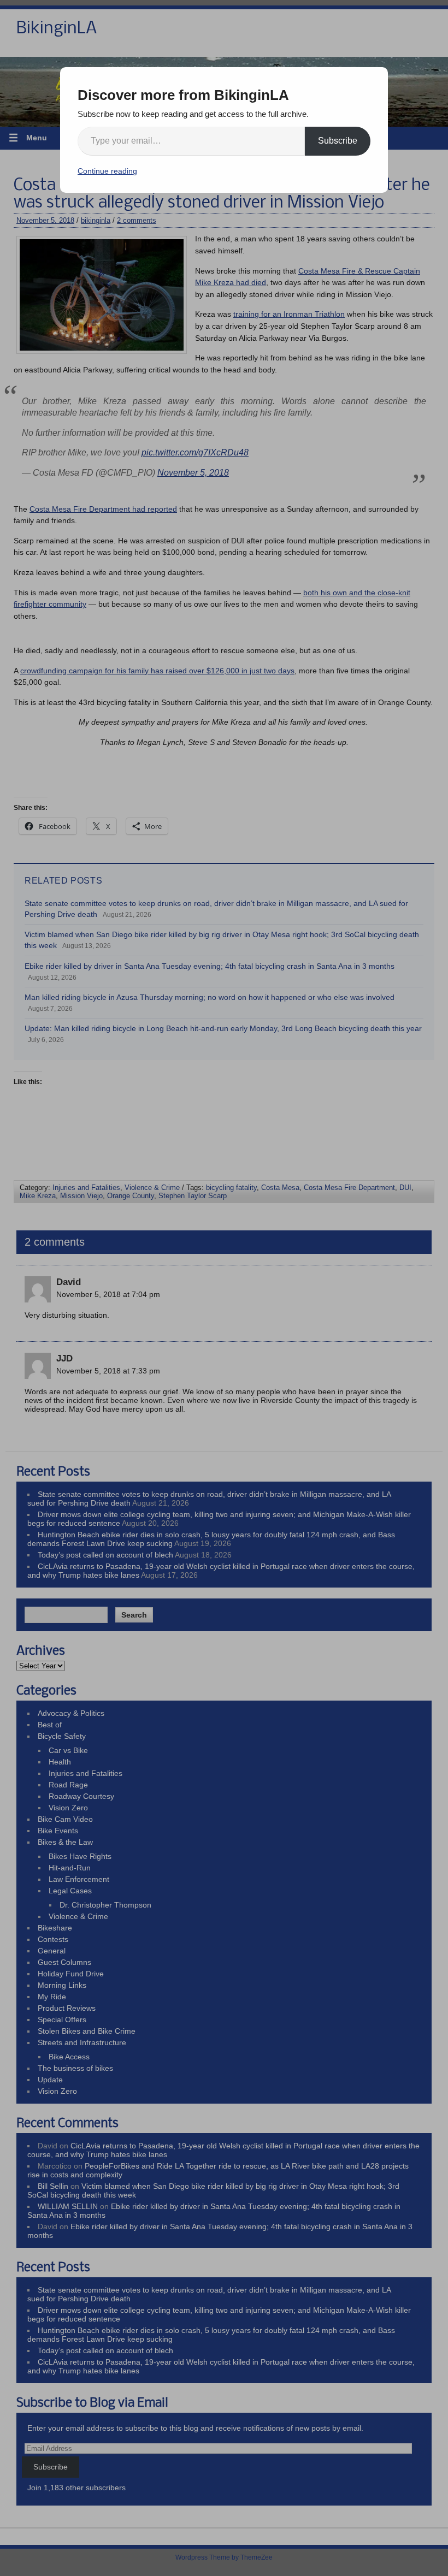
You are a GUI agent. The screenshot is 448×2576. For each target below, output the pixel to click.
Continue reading (107, 171)
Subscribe (338, 141)
